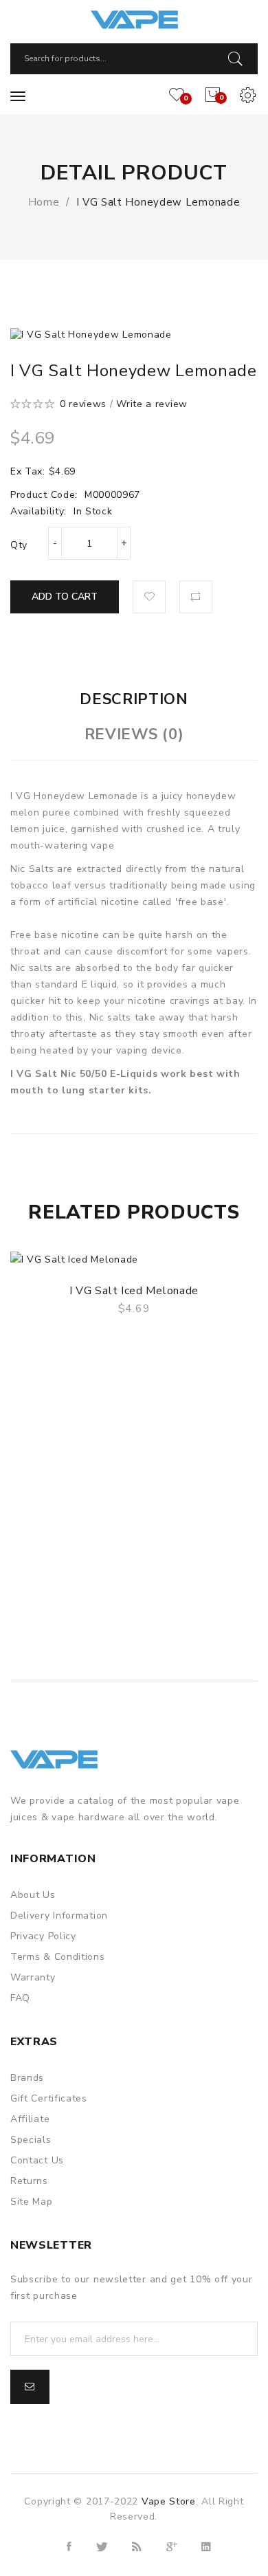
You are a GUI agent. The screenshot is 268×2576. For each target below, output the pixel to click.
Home (44, 202)
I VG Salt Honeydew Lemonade (158, 202)
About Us (33, 1895)
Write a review (152, 404)
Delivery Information (59, 1915)
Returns (29, 2181)
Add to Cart (65, 597)
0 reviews (83, 404)
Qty (19, 545)
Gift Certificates (49, 2098)
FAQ (20, 1998)
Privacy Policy (43, 1936)
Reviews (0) (134, 734)
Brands (27, 2078)
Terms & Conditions (58, 1957)
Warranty (33, 1977)
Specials (31, 2140)
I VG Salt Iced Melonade (134, 1291)
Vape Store (169, 2501)
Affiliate (30, 2119)
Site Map (32, 2202)
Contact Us (37, 2160)
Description (134, 699)
